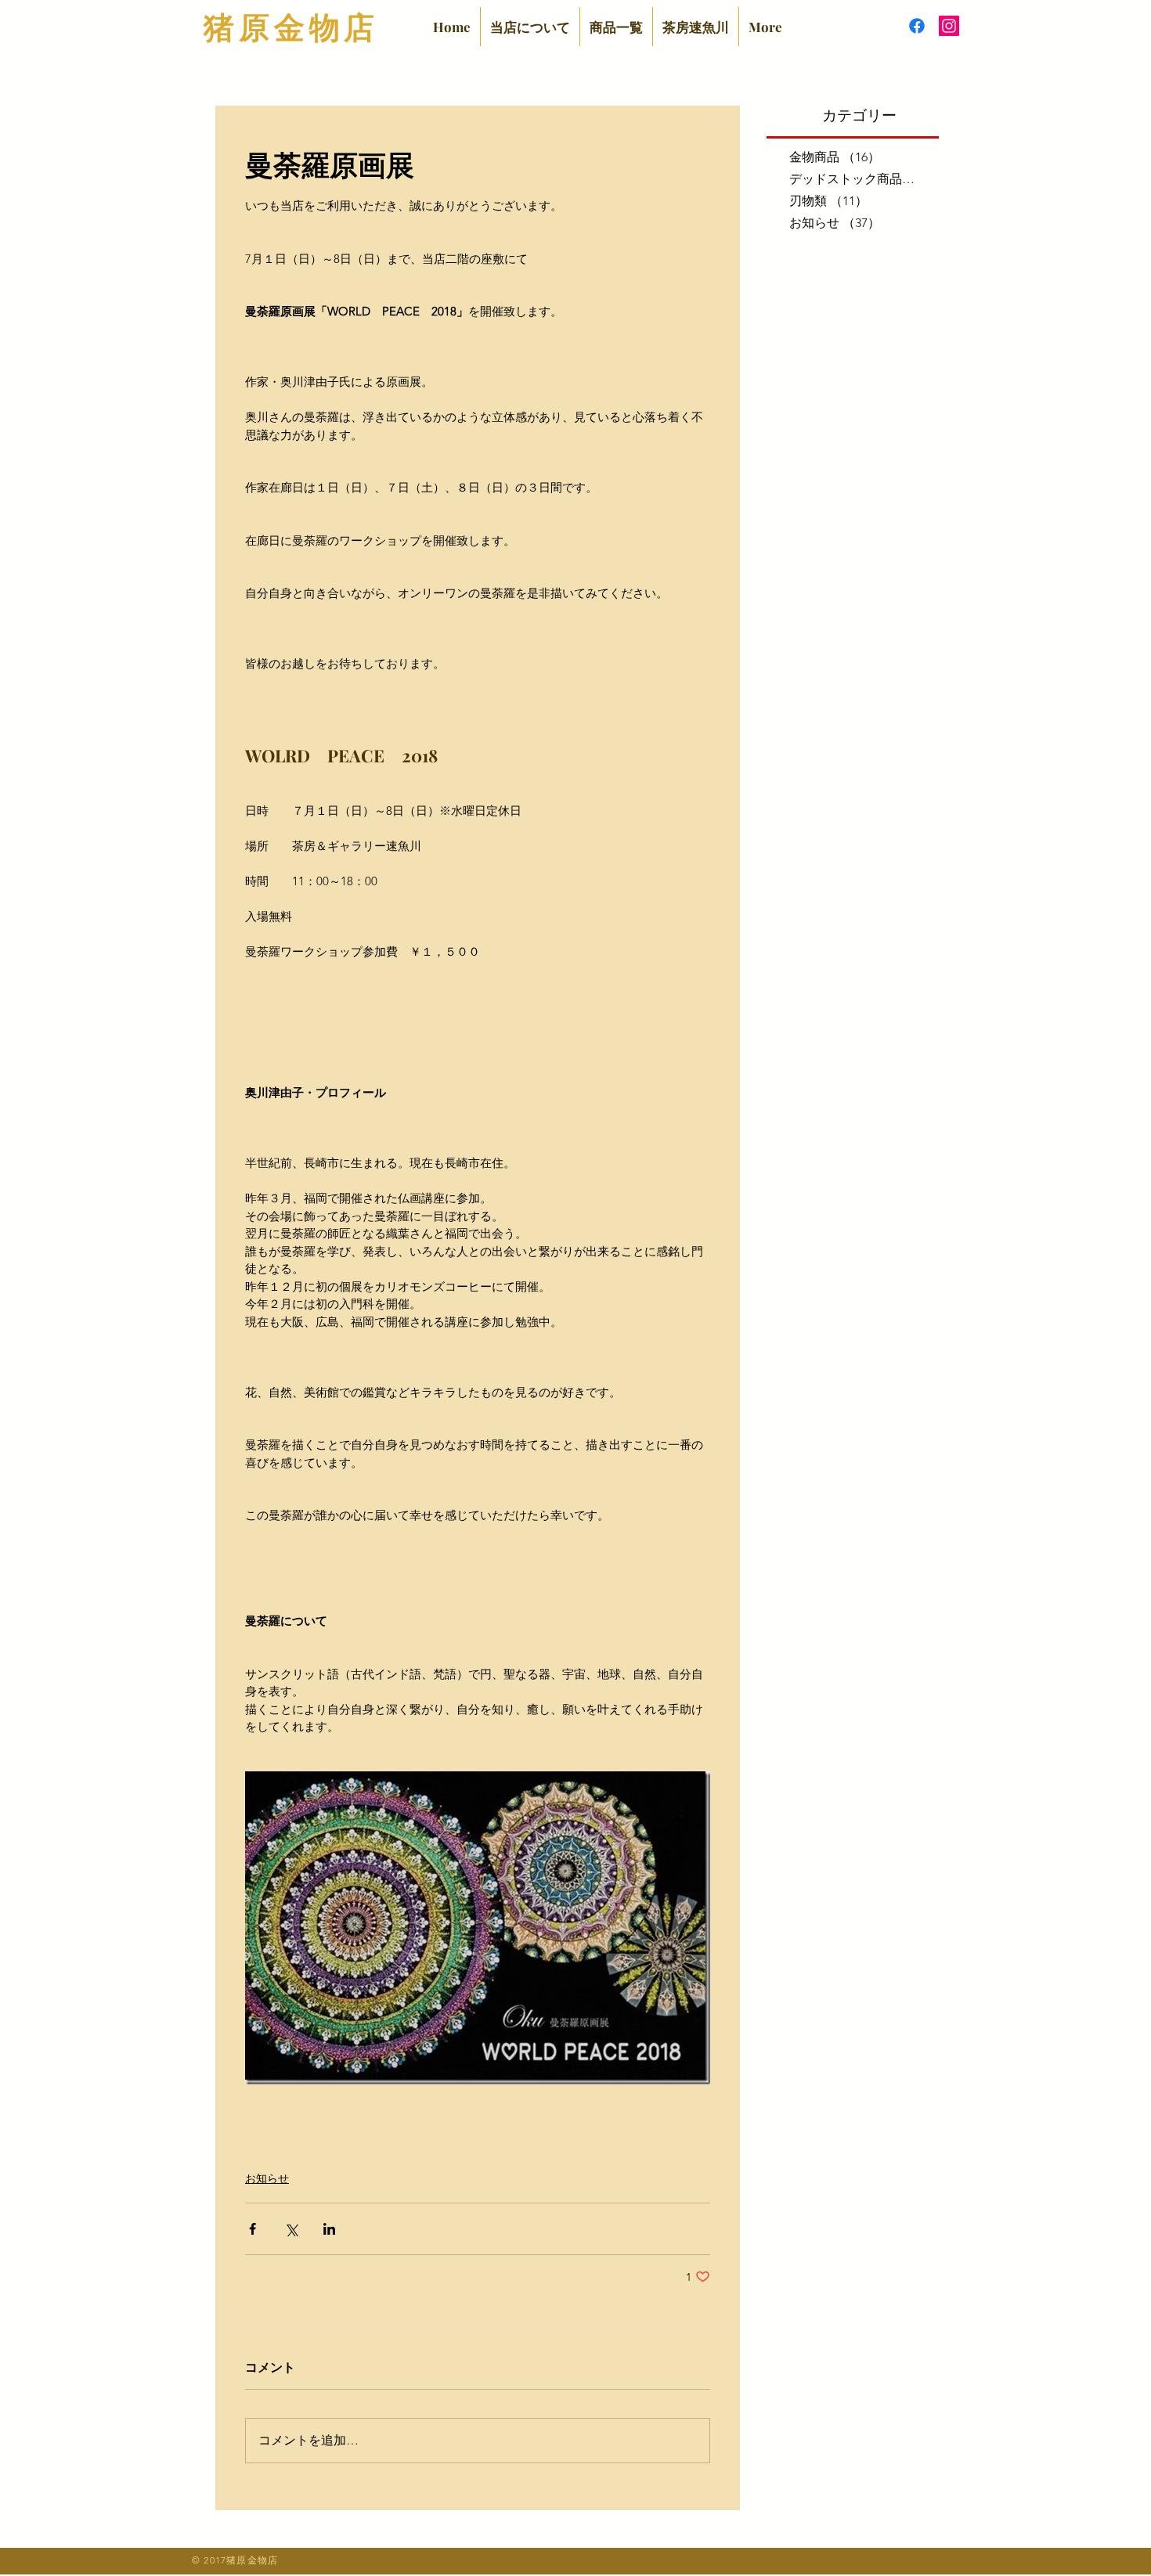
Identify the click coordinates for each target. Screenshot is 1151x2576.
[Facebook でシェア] (253, 2229)
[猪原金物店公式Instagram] (949, 26)
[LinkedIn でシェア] (329, 2229)
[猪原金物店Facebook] (917, 26)
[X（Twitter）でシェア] (291, 2229)
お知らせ (267, 2178)
